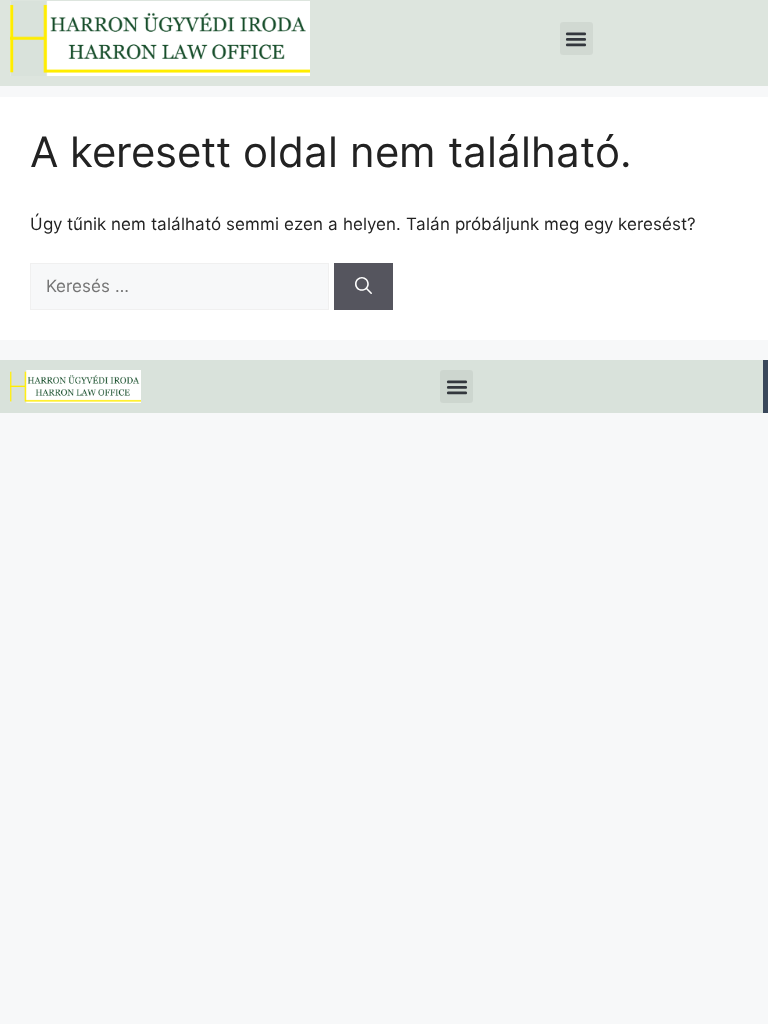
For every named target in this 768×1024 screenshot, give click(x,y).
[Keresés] (363, 287)
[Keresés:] (182, 286)
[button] (576, 38)
